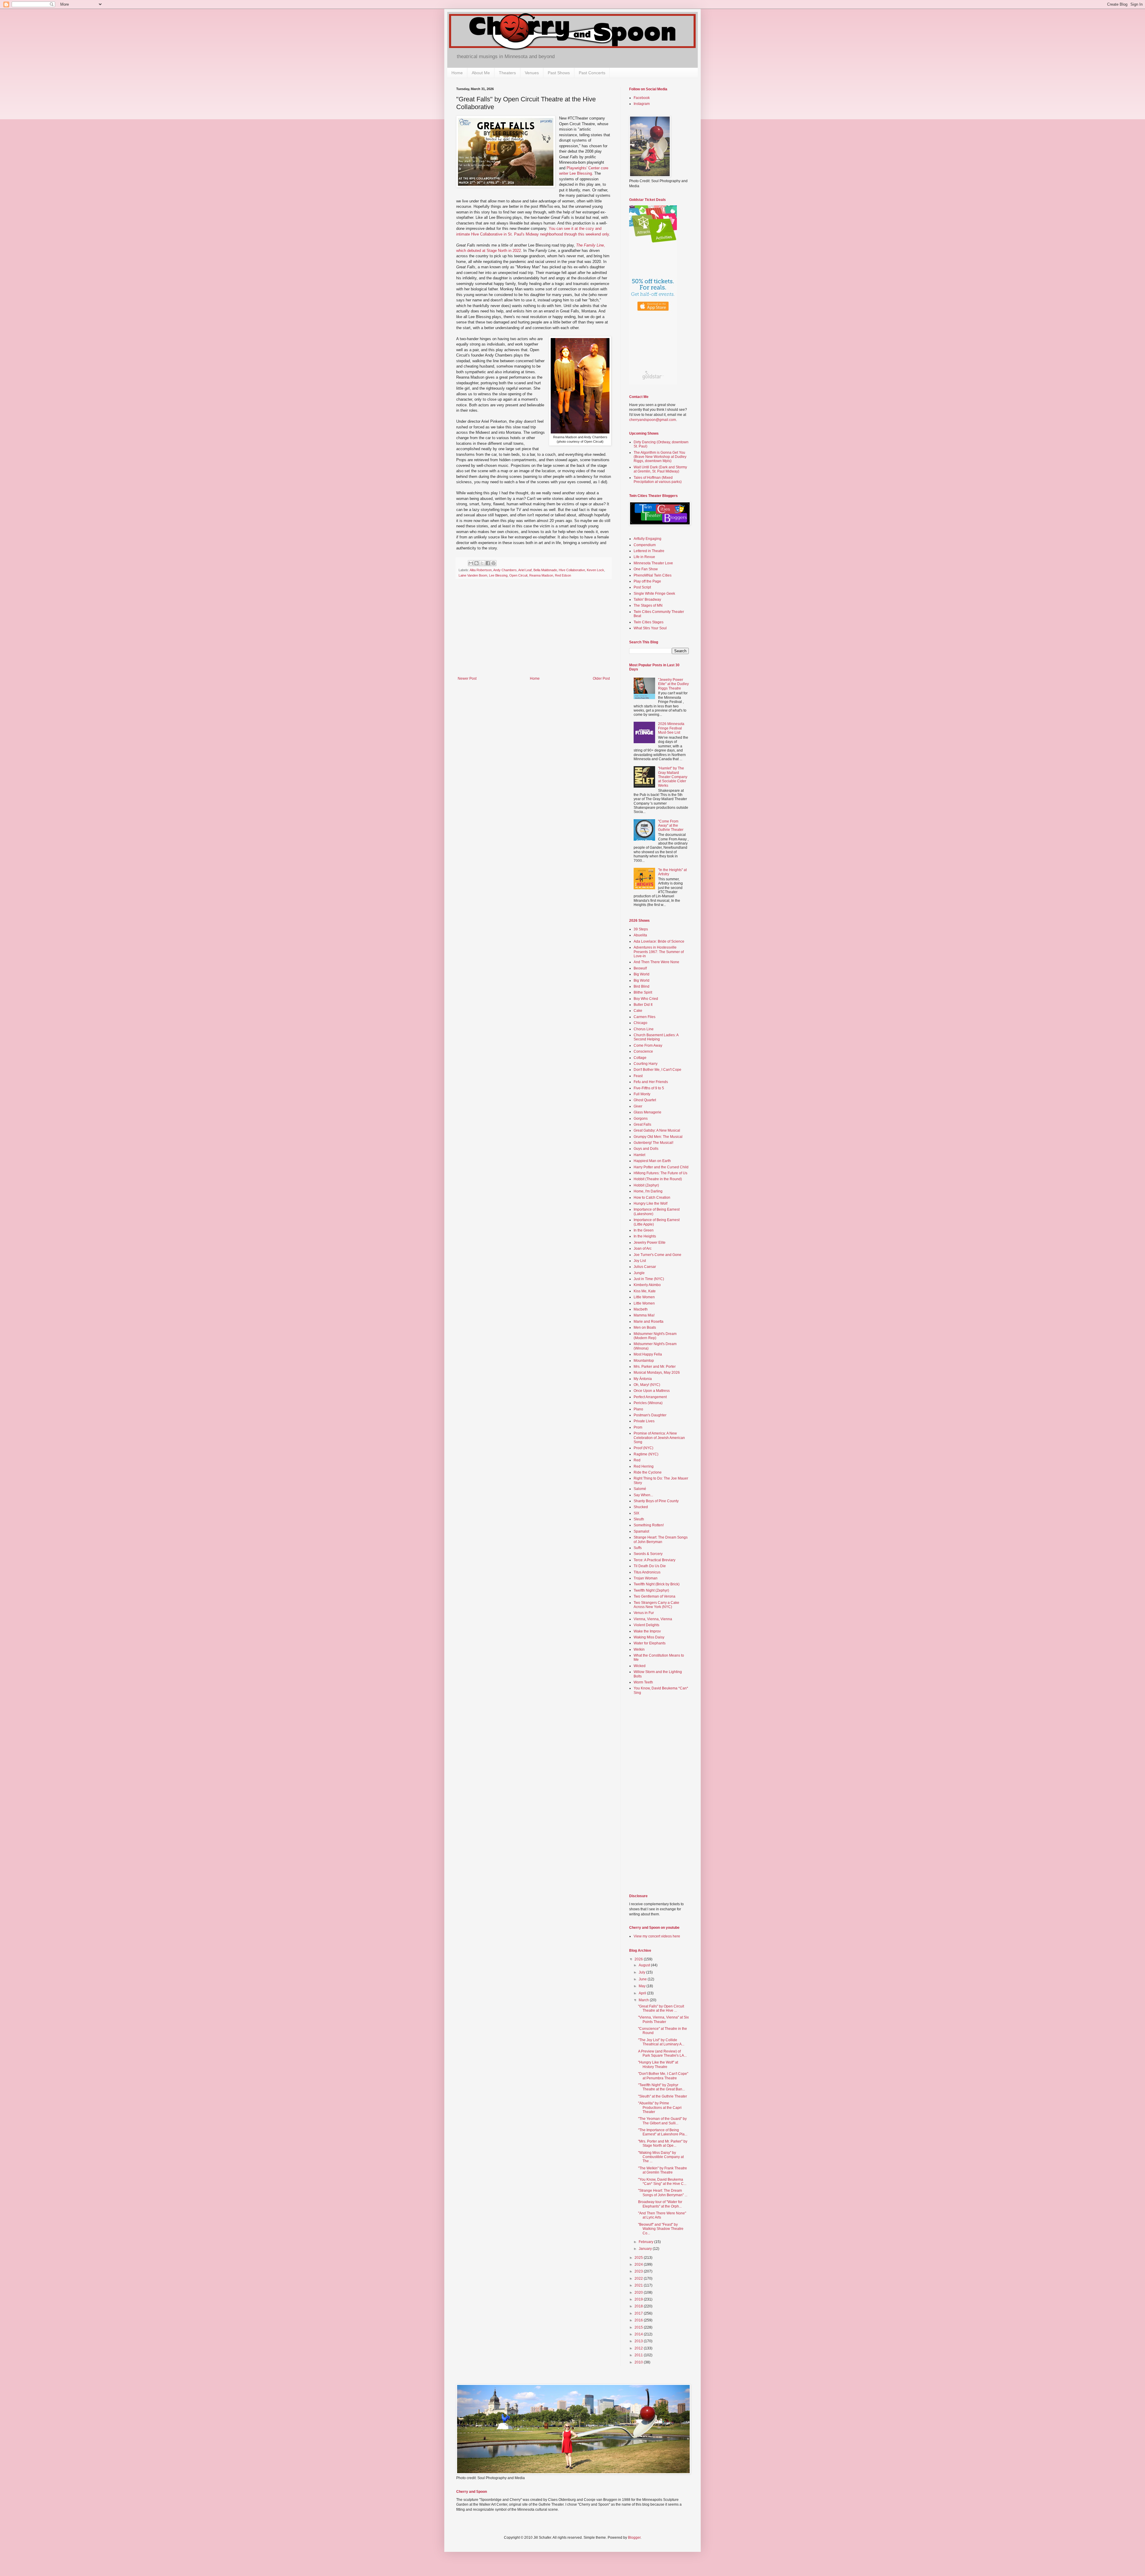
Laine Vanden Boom (473, 575)
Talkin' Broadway (647, 600)
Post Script (642, 587)
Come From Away (648, 1045)
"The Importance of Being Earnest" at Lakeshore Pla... (663, 2132)
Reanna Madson (541, 575)
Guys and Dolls (646, 1149)
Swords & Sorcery (648, 1554)
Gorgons (641, 1119)
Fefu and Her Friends (651, 1082)
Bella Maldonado (545, 570)
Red (637, 1460)
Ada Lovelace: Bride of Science (659, 941)
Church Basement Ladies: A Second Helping (656, 1037)
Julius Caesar (645, 1267)
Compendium (645, 545)
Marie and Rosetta (649, 1322)
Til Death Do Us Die (650, 1566)
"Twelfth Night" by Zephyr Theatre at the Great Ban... (662, 2087)
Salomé (640, 1489)
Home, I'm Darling (648, 1191)
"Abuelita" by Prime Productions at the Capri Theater (660, 2108)
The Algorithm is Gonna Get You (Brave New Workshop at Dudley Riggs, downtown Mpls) (660, 457)
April (643, 1993)
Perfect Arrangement (650, 1397)
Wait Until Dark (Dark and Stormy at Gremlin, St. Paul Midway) (660, 469)
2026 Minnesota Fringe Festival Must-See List (671, 728)
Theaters (507, 73)
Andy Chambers (505, 570)
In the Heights (645, 1236)
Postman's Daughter (650, 1415)
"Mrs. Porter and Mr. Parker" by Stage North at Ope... (663, 2143)
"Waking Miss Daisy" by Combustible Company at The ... (661, 2157)
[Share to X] (482, 563)
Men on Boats (645, 1328)
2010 (639, 2362)
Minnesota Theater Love (653, 563)
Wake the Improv (647, 1631)
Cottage (640, 1058)
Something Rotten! (649, 1525)
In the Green (644, 1230)
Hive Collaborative (572, 570)
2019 (639, 2299)
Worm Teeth (643, 1682)
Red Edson (563, 575)
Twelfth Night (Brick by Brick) (657, 1584)
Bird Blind (642, 986)
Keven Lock (595, 570)
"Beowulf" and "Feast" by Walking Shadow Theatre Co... (661, 2229)
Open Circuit (518, 575)
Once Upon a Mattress (652, 1391)
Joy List (640, 1261)
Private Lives (644, 1421)
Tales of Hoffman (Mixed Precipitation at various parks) (658, 480)
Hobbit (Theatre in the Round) (658, 1179)
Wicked (640, 1666)
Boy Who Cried (646, 999)
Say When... (643, 1495)
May (643, 1986)
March (644, 2000)
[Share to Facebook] (488, 563)
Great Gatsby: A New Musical (657, 1130)
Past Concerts (592, 73)
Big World (642, 974)
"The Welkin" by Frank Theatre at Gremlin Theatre (663, 2170)
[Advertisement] (534, 632)
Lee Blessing (498, 575)
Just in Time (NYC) (649, 1279)
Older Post (601, 679)
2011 (639, 2355)
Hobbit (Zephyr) (646, 1185)
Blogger (634, 2538)
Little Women (644, 1297)
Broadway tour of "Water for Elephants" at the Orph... (660, 2204)
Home (457, 73)
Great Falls (642, 1124)
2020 (639, 2292)
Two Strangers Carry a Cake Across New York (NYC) (656, 1605)
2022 (639, 2278)
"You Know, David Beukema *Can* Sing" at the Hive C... (662, 2182)
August (645, 1965)
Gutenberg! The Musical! (653, 1143)
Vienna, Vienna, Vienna (653, 1619)
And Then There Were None (656, 962)
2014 (639, 2334)
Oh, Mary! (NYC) (647, 1385)
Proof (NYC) (643, 1448)
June (643, 1979)
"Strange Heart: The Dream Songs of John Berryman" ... (663, 2193)
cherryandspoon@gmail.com (653, 420)
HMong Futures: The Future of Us (660, 1173)
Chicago (640, 1023)
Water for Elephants (650, 1643)
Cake (638, 1011)
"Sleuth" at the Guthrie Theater (663, 2096)
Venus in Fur (644, 1613)
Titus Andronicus (647, 1572)
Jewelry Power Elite (650, 1243)
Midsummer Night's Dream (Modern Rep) (655, 1336)
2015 (639, 2327)
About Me (481, 73)
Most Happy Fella (648, 1354)
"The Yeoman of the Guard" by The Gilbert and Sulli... (662, 2121)
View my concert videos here (657, 1936)
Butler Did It (643, 1005)
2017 (639, 2313)
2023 (639, 2271)
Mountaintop (644, 1361)
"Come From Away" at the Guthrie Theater (671, 826)
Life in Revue (644, 557)
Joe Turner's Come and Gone (657, 1255)
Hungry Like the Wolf (650, 1203)
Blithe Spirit (643, 992)
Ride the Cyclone (648, 1472)
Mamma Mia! (644, 1315)
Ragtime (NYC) (646, 1454)
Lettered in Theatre (649, 551)
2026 (639, 1959)
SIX (636, 1513)
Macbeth (641, 1309)
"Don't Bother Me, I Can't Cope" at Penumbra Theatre (663, 2076)
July (642, 1972)
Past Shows (559, 73)
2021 (639, 2285)
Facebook (642, 98)
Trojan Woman (646, 1578)
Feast (638, 1076)
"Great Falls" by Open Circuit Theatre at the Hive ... (661, 2008)
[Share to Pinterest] (493, 563)
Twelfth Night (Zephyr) (651, 1590)
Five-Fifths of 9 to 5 (649, 1088)
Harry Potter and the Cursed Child (661, 1167)
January (646, 2249)
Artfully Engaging (647, 539)
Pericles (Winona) (648, 1403)
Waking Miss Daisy (649, 1637)
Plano (638, 1409)
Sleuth (639, 1519)
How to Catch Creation (652, 1198)
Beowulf (640, 968)
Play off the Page (647, 581)
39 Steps (641, 929)
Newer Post (467, 679)
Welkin (639, 1649)
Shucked (641, 1507)
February (646, 2242)
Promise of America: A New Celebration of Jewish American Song (659, 1438)
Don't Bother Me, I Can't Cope (657, 1070)
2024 (639, 2264)
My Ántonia (643, 1379)
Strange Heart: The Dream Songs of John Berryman (661, 1539)
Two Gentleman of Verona (654, 1596)
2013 (639, 2341)
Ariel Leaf (525, 570)
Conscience (643, 1051)
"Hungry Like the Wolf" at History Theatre (658, 2064)
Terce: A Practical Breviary (654, 1560)
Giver (638, 1106)
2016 (639, 2320)
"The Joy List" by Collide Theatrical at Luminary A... (661, 2042)
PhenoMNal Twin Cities (653, 575)
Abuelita (640, 935)
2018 (639, 2306)
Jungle (639, 1273)
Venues (532, 73)
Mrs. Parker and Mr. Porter (655, 1367)
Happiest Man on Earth (652, 1161)
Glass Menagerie (647, 1112)
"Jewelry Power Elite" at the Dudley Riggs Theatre (673, 684)
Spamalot (641, 1531)
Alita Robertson (481, 570)
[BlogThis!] (476, 563)
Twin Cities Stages (649, 622)
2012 (639, 2348)
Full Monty (642, 1094)
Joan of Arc (643, 1248)
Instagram (642, 104)
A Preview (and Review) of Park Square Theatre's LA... (662, 2053)
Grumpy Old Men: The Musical (658, 1137)
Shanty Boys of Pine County (656, 1501)
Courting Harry (646, 1064)
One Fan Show (646, 569)
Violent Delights (646, 1625)
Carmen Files (645, 1017)
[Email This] (471, 563)
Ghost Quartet (645, 1100)
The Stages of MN (648, 605)
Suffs (638, 1548)
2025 (639, 2258)
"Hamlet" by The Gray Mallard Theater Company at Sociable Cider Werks (673, 777)
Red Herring (644, 1466)
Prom (638, 1427)
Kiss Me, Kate (645, 1291)
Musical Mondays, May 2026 (657, 1373)
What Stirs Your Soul (650, 628)
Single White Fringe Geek (654, 594)
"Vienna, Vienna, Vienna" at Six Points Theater (663, 2019)
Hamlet (639, 1155)
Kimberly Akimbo (647, 1285)
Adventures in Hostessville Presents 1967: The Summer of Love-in (659, 952)
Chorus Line (644, 1029)
